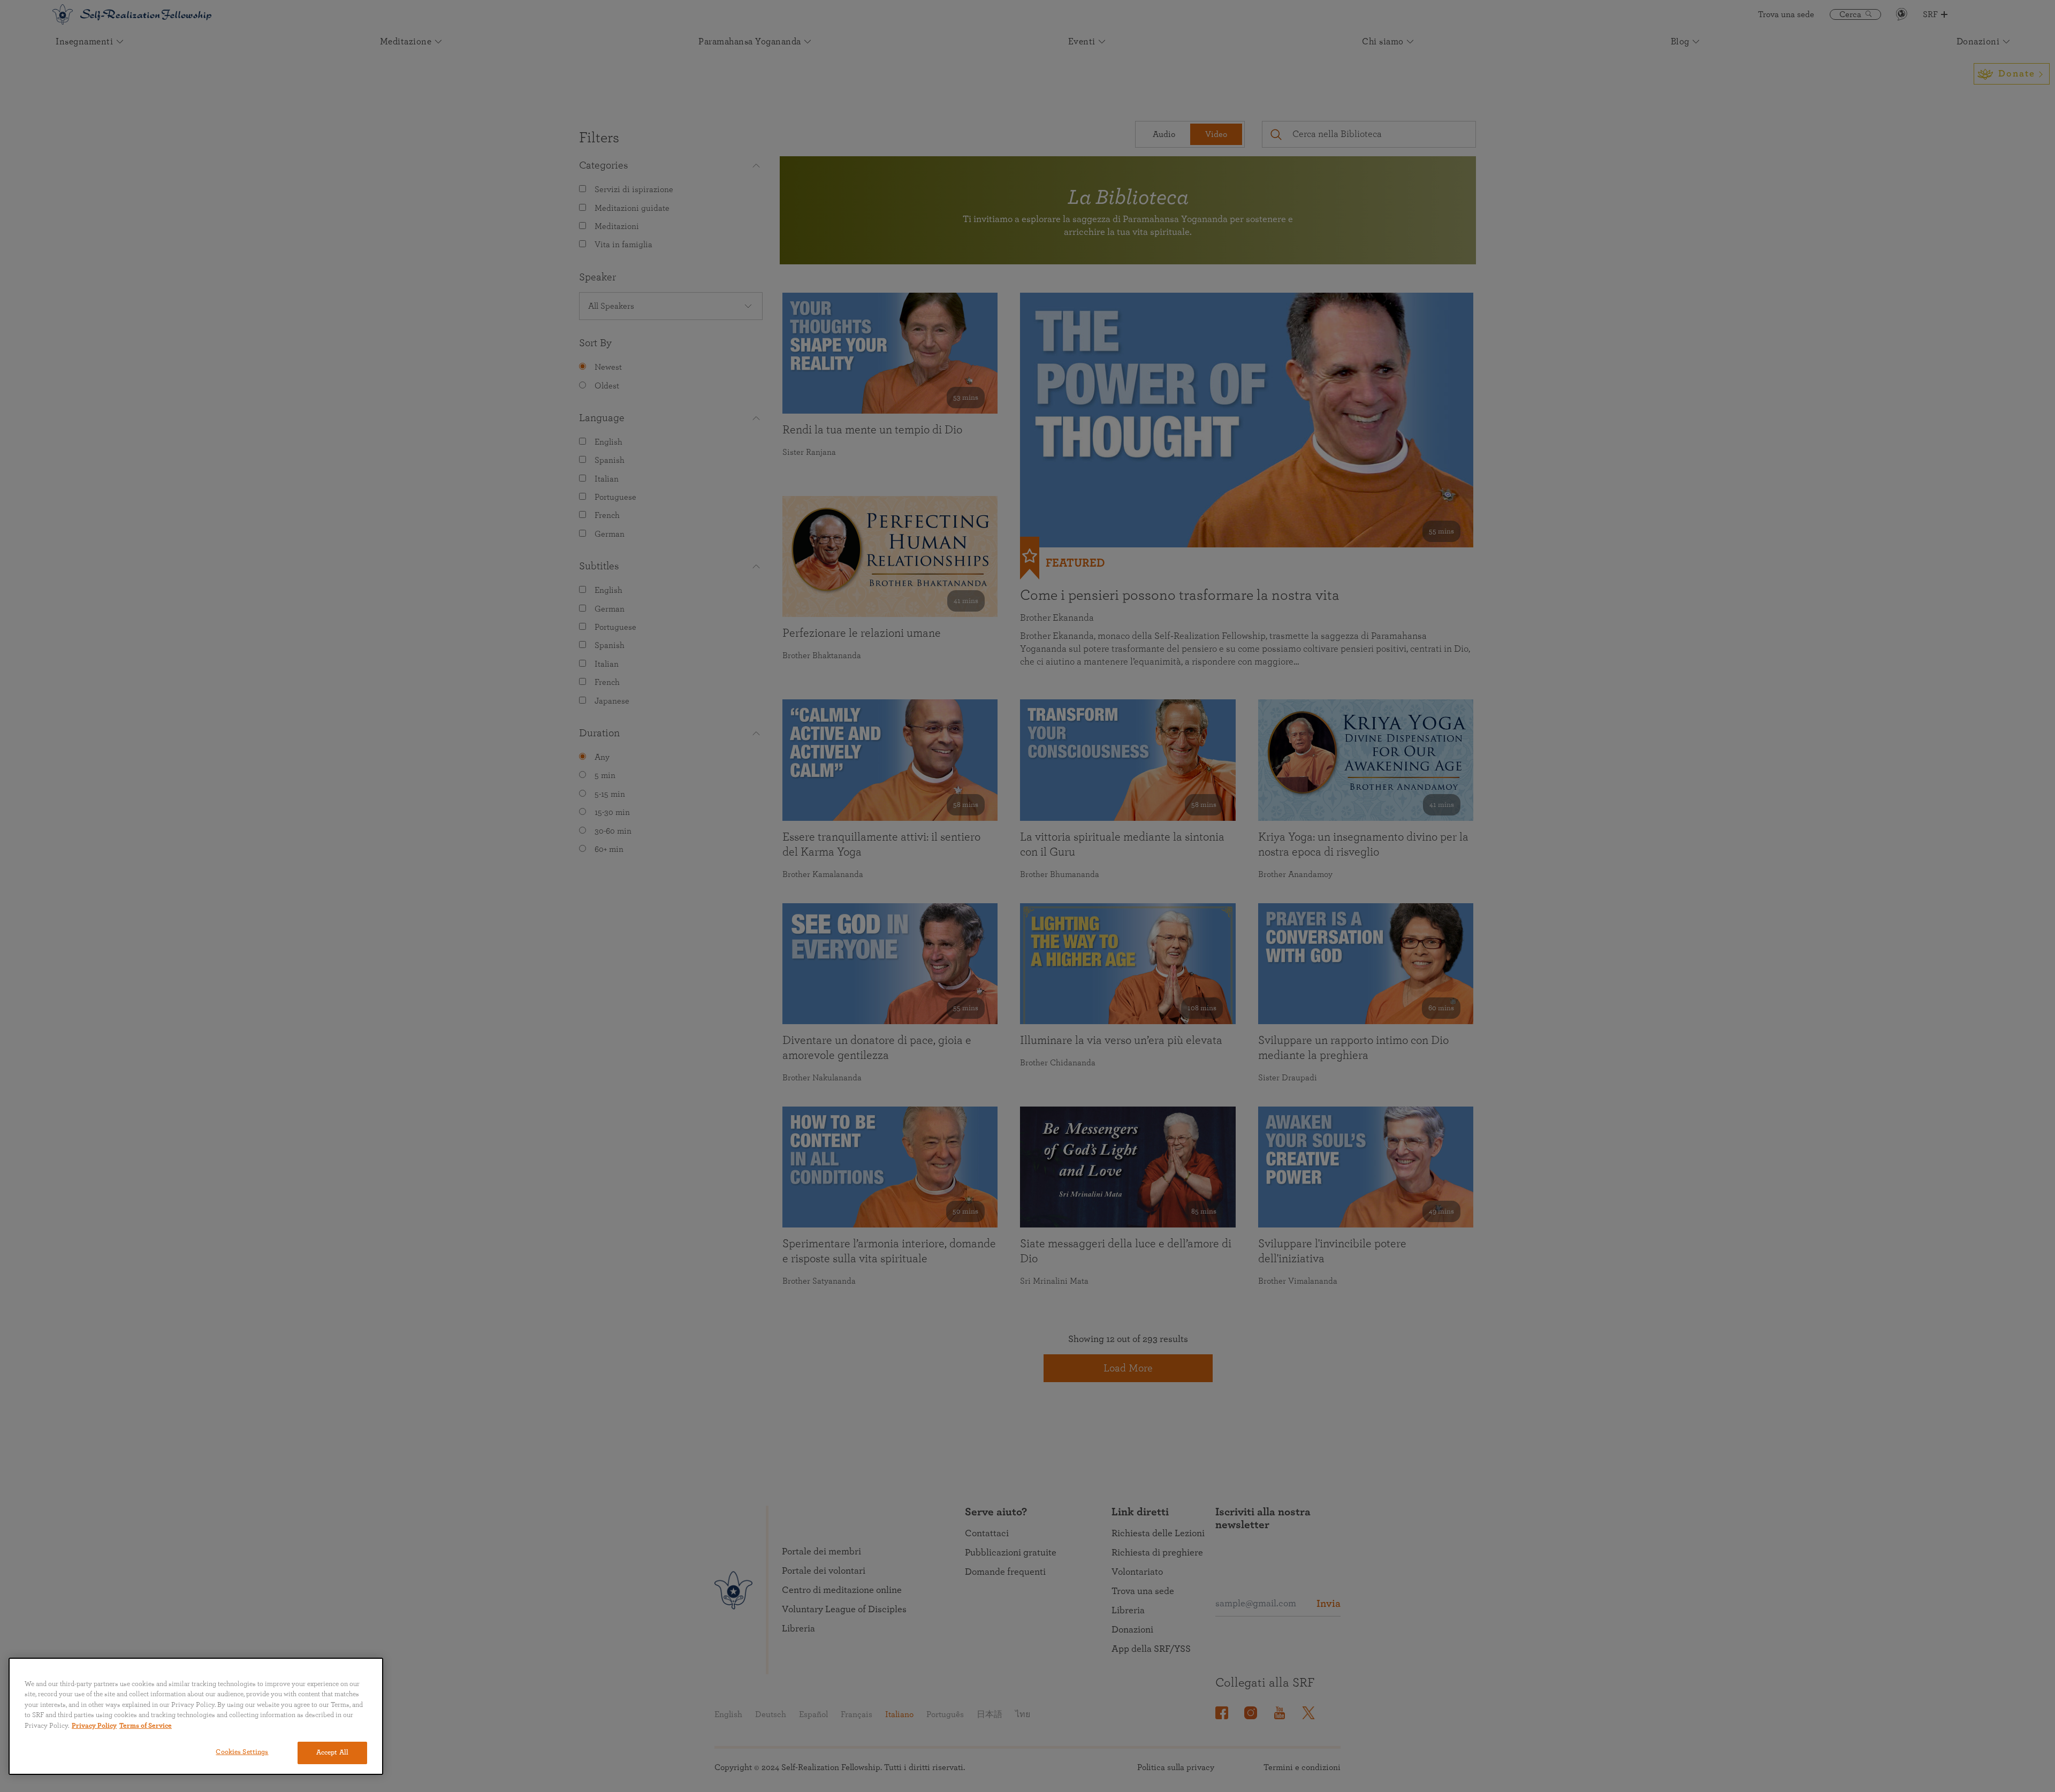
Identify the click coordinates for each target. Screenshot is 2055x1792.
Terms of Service (146, 1726)
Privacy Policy (94, 1726)
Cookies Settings (242, 1752)
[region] (196, 1716)
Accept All (332, 1753)
